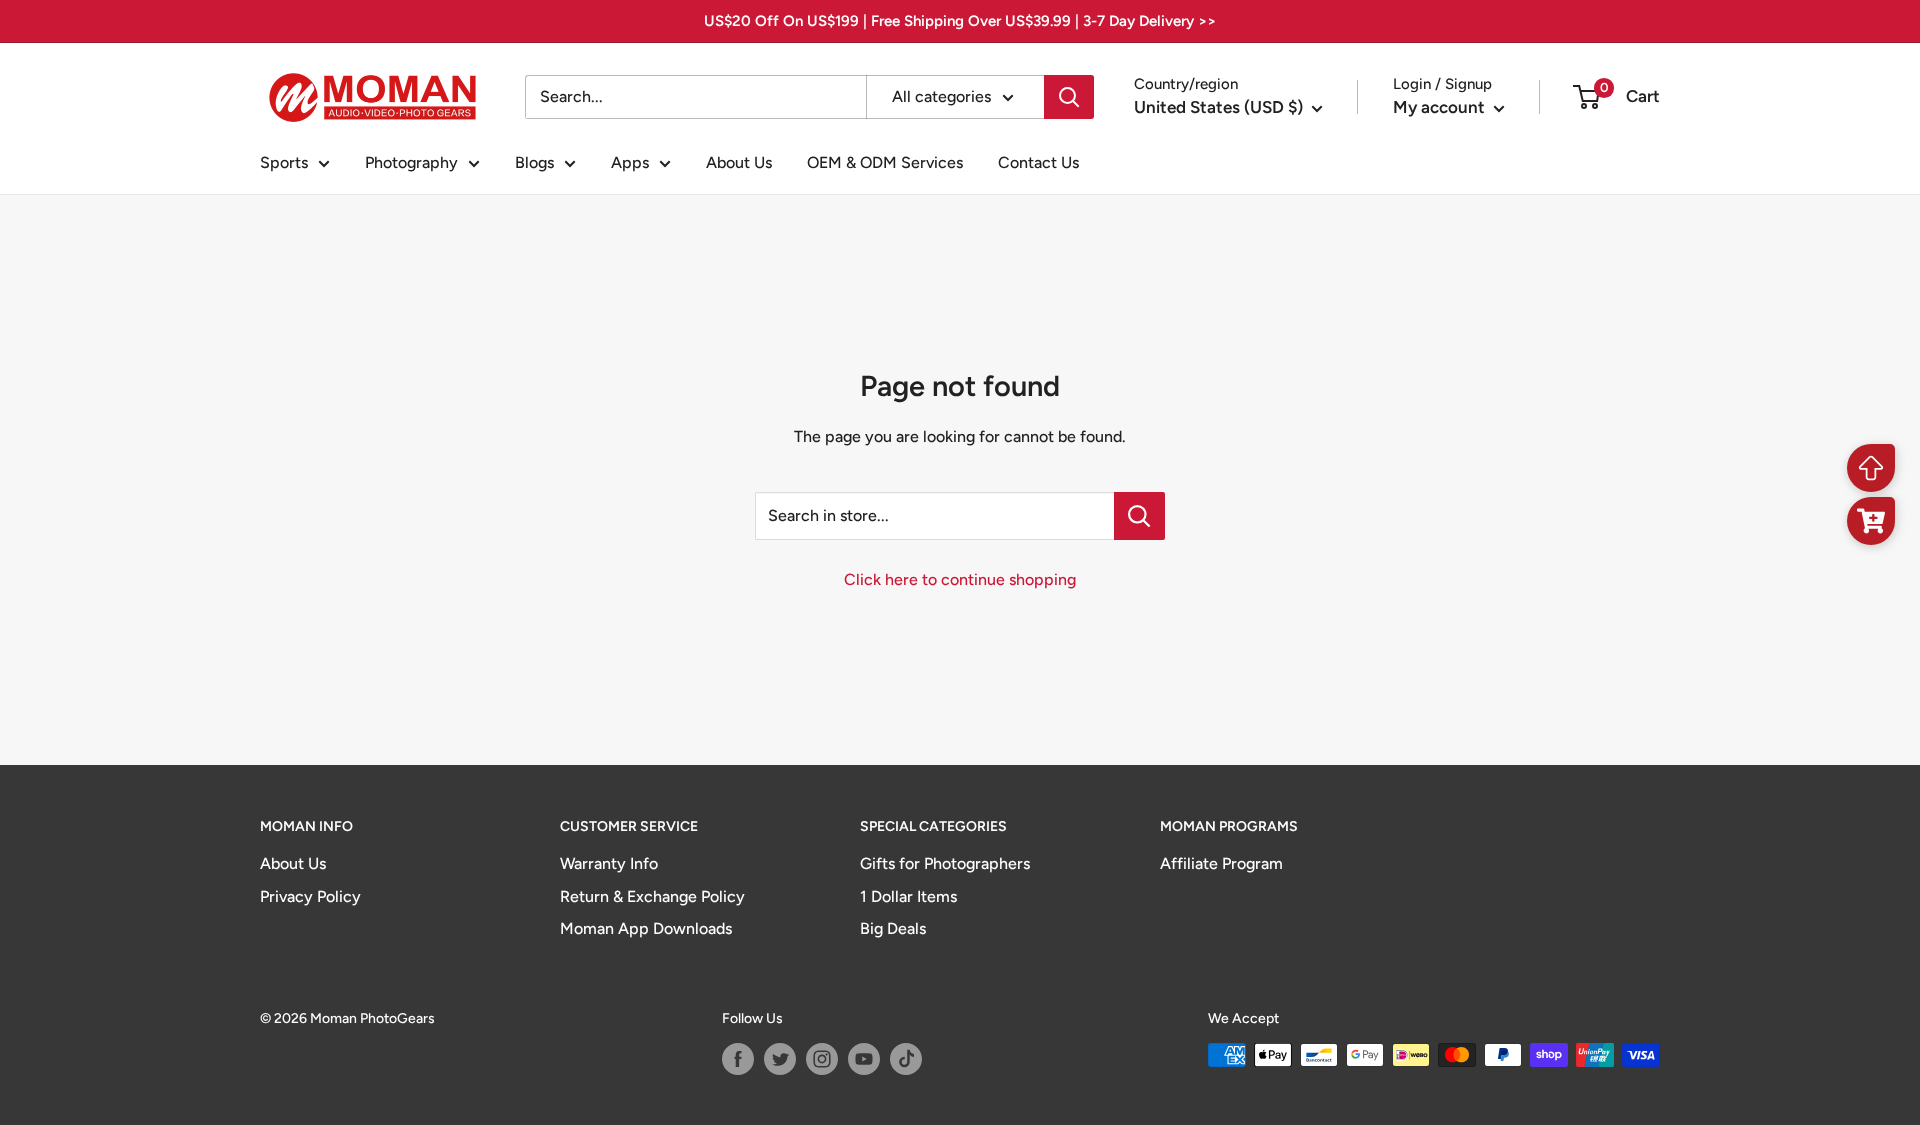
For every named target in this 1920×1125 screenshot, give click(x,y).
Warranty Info (609, 863)
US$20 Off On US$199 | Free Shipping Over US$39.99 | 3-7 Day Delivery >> (960, 21)
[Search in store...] (1139, 516)
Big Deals (893, 928)
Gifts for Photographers (945, 863)
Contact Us (1038, 162)
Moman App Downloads (646, 928)
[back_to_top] (1871, 468)
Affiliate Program (1221, 863)
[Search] (1069, 97)
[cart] (1871, 521)
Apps (630, 162)
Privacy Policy (310, 896)
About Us (739, 162)
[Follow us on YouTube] (864, 1059)
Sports (284, 162)
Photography (411, 162)
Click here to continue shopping (960, 579)
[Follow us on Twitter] (780, 1059)
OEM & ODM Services (885, 162)
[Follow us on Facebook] (738, 1059)
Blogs (534, 162)
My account (1441, 107)
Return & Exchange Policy (652, 896)
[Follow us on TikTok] (906, 1059)
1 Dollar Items (908, 896)
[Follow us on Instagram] (822, 1059)
